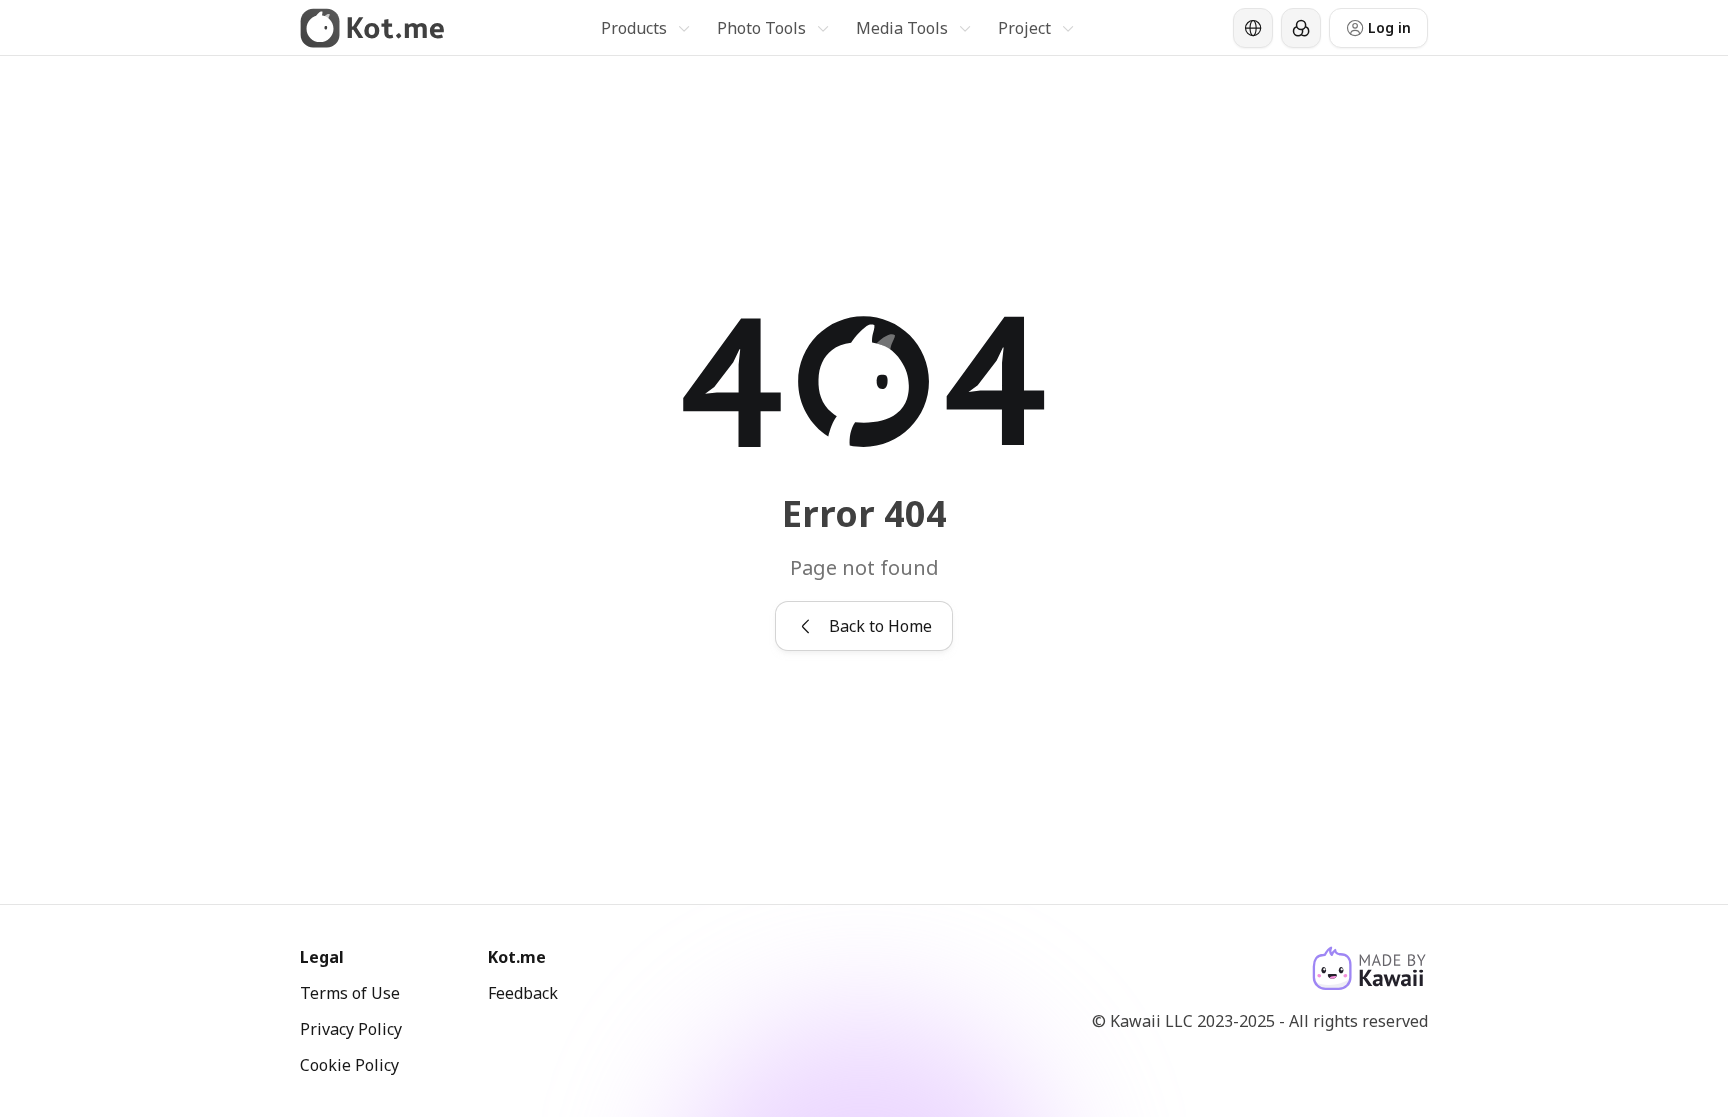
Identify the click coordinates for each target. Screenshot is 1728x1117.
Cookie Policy (349, 1065)
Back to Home (880, 626)
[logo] (373, 28)
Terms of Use (350, 993)
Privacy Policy (351, 1029)
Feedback (523, 993)
